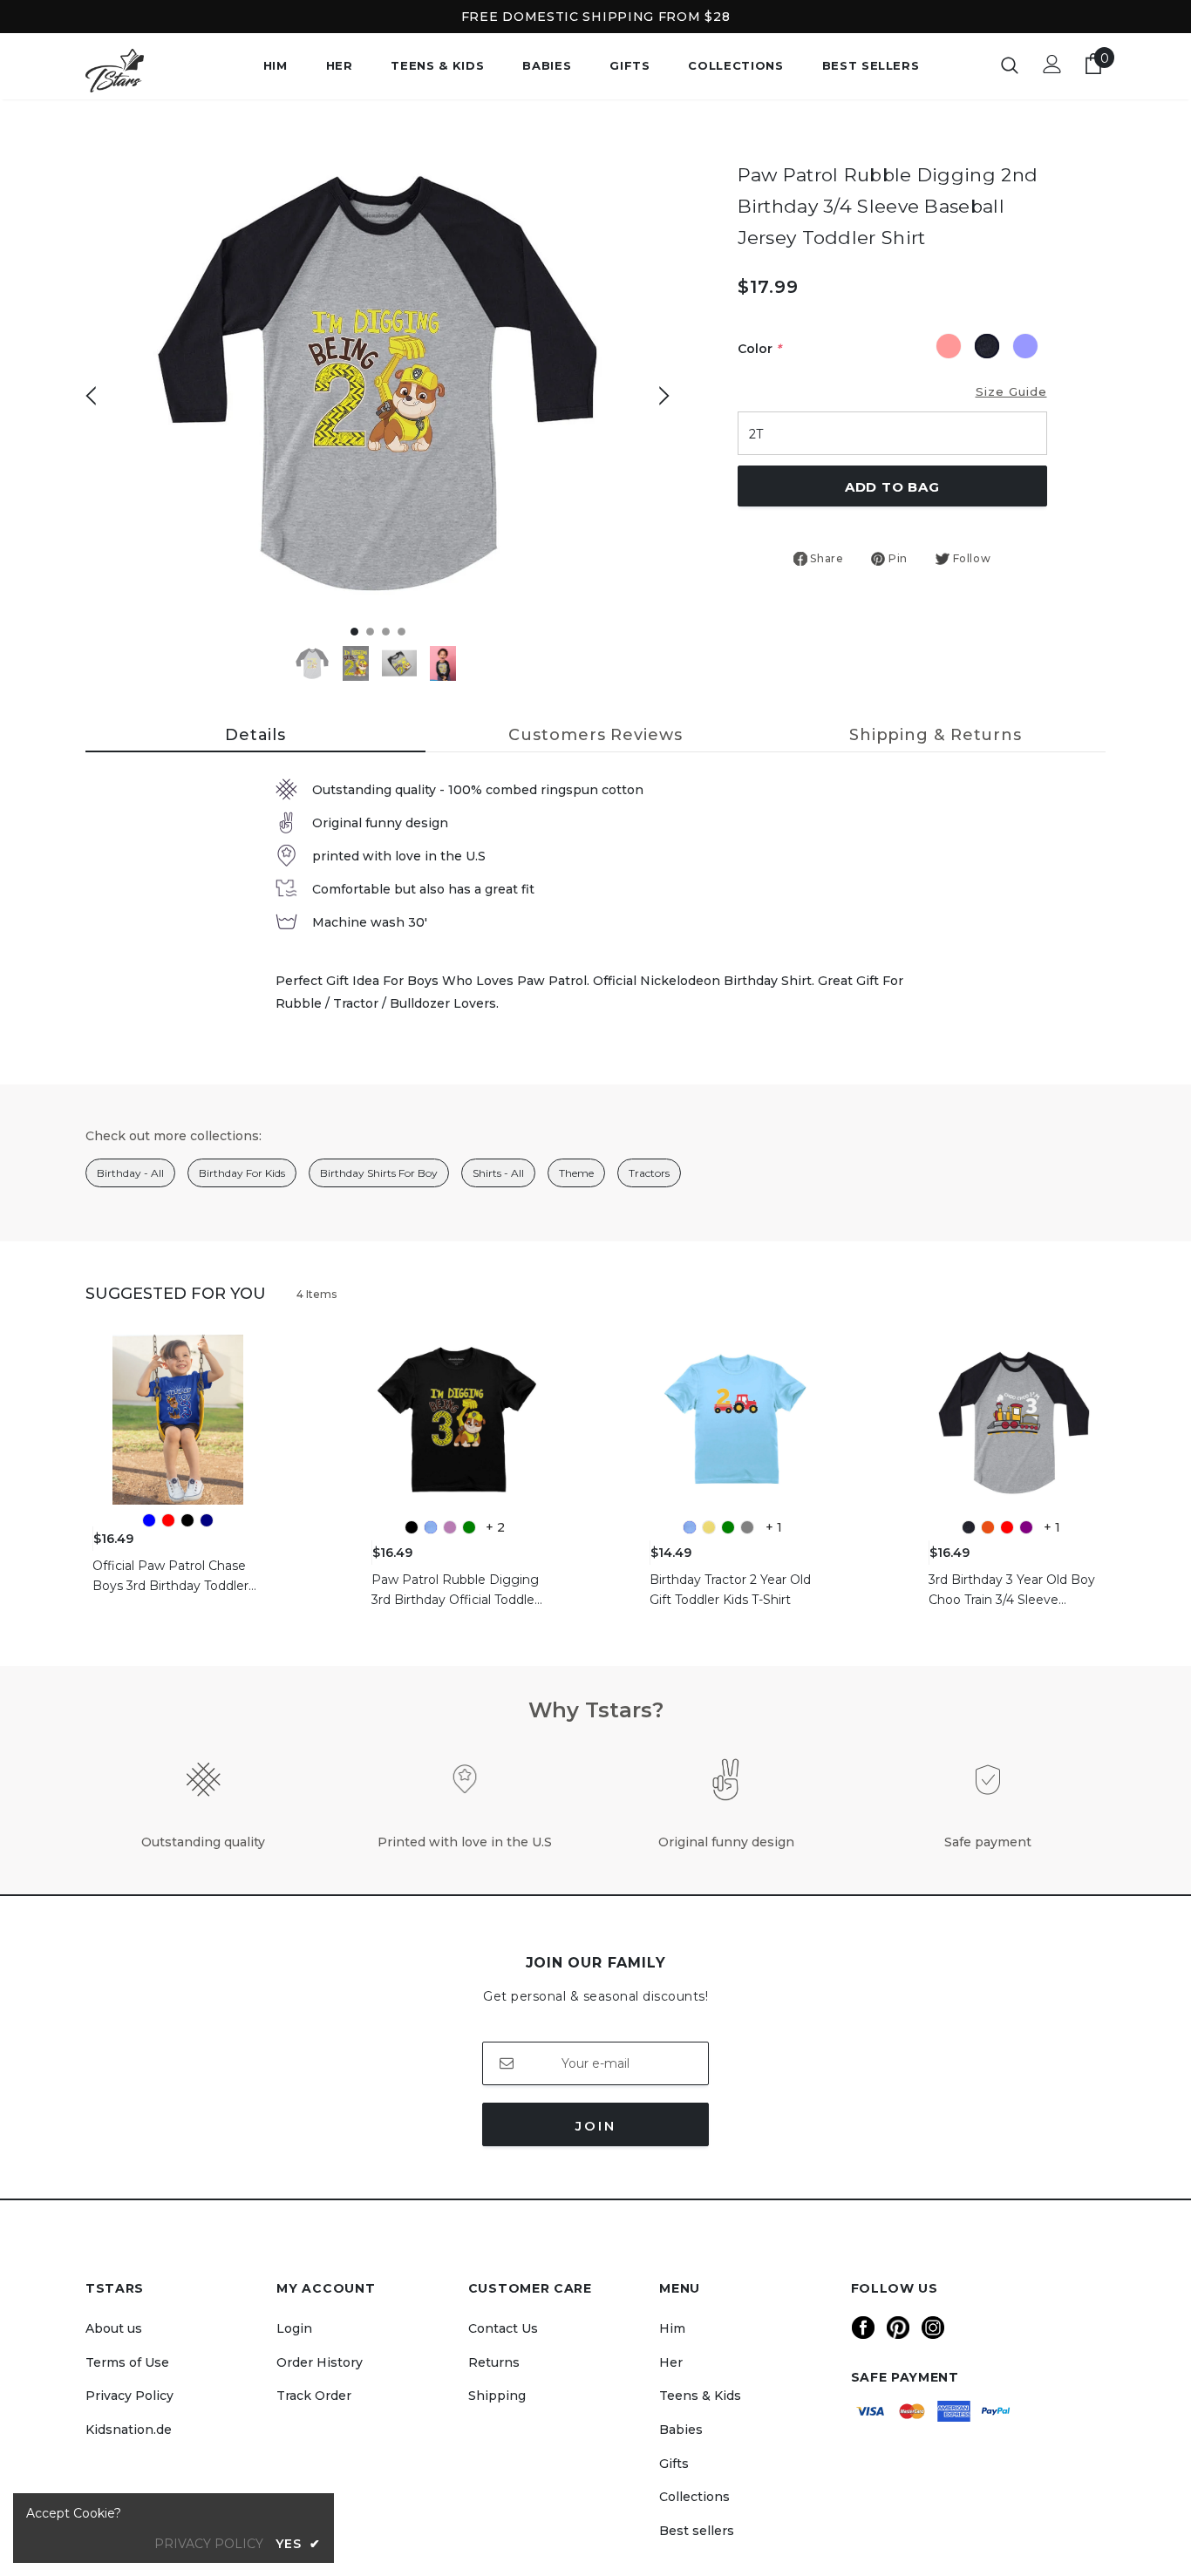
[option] (378, 382)
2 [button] (370, 632)
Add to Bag (892, 487)
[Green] (469, 1527)
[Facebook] (863, 2328)
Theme (576, 1173)
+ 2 (495, 1527)
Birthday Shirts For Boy (379, 1173)
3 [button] (386, 632)
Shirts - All (498, 1173)
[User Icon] (1052, 64)
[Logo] (146, 71)
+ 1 (774, 1527)
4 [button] (402, 632)
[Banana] (709, 1527)
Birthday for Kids (242, 1173)
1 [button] (354, 632)
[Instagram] (933, 2328)
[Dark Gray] (969, 1527)
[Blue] (149, 1520)
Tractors (649, 1173)
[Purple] (1026, 1527)
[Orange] (988, 1527)
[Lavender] (450, 1527)
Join (596, 2126)
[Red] (168, 1520)
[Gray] (747, 1527)
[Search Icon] (1010, 65)
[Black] (187, 1520)
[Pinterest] (898, 2328)
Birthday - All (130, 1173)
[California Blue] (431, 1527)
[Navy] (207, 1520)
